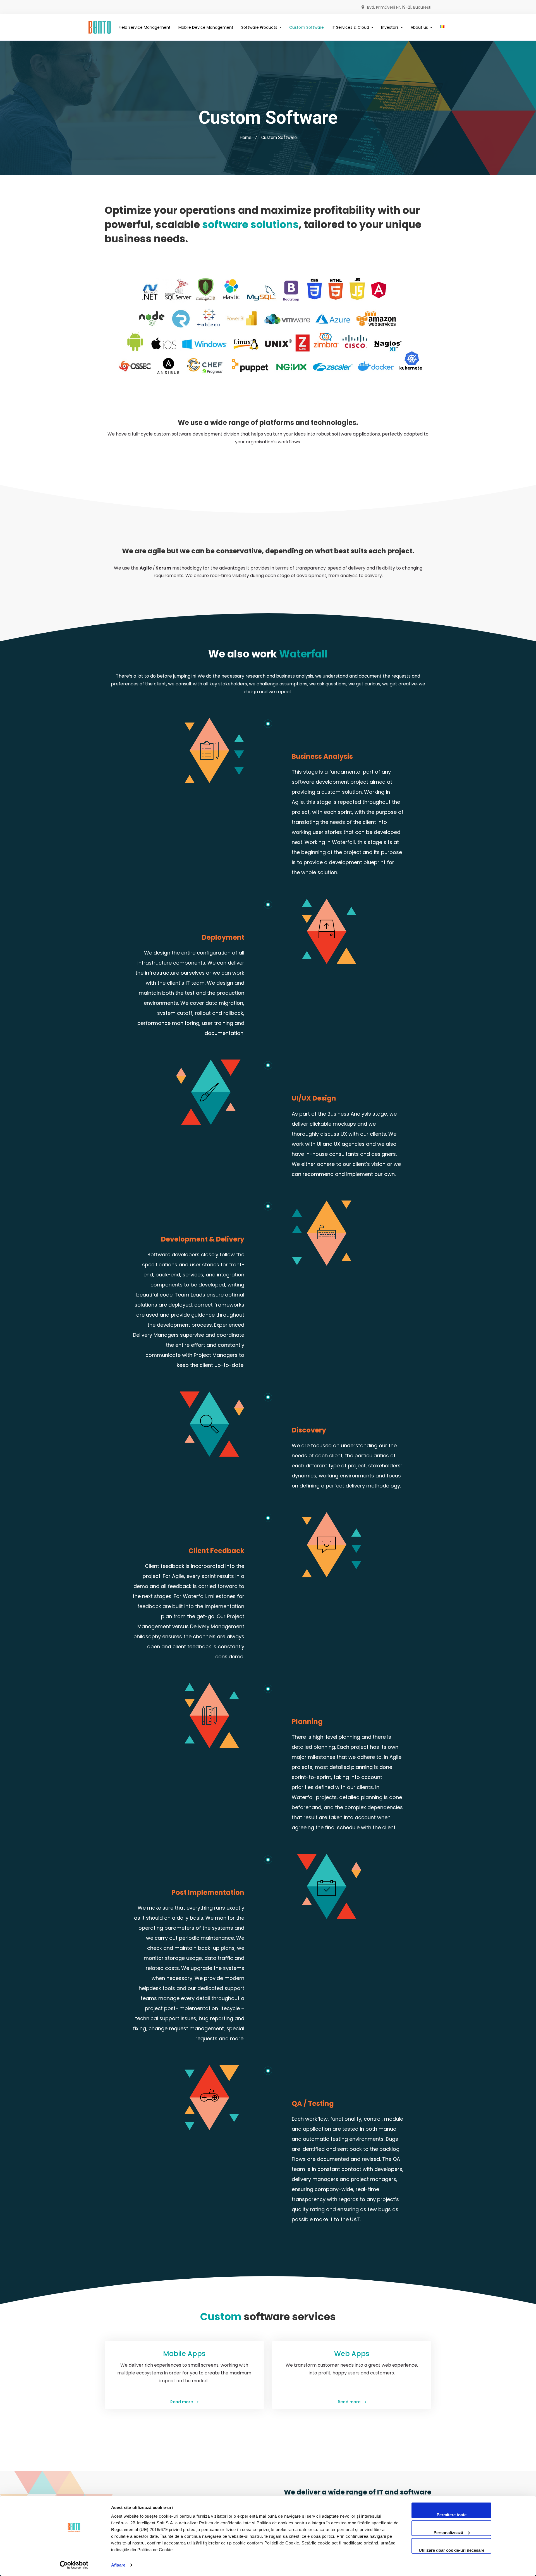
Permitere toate (452, 2515)
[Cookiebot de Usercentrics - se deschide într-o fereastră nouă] (74, 2565)
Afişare (118, 2565)
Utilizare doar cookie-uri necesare (452, 2550)
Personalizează (448, 2532)
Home (245, 137)
